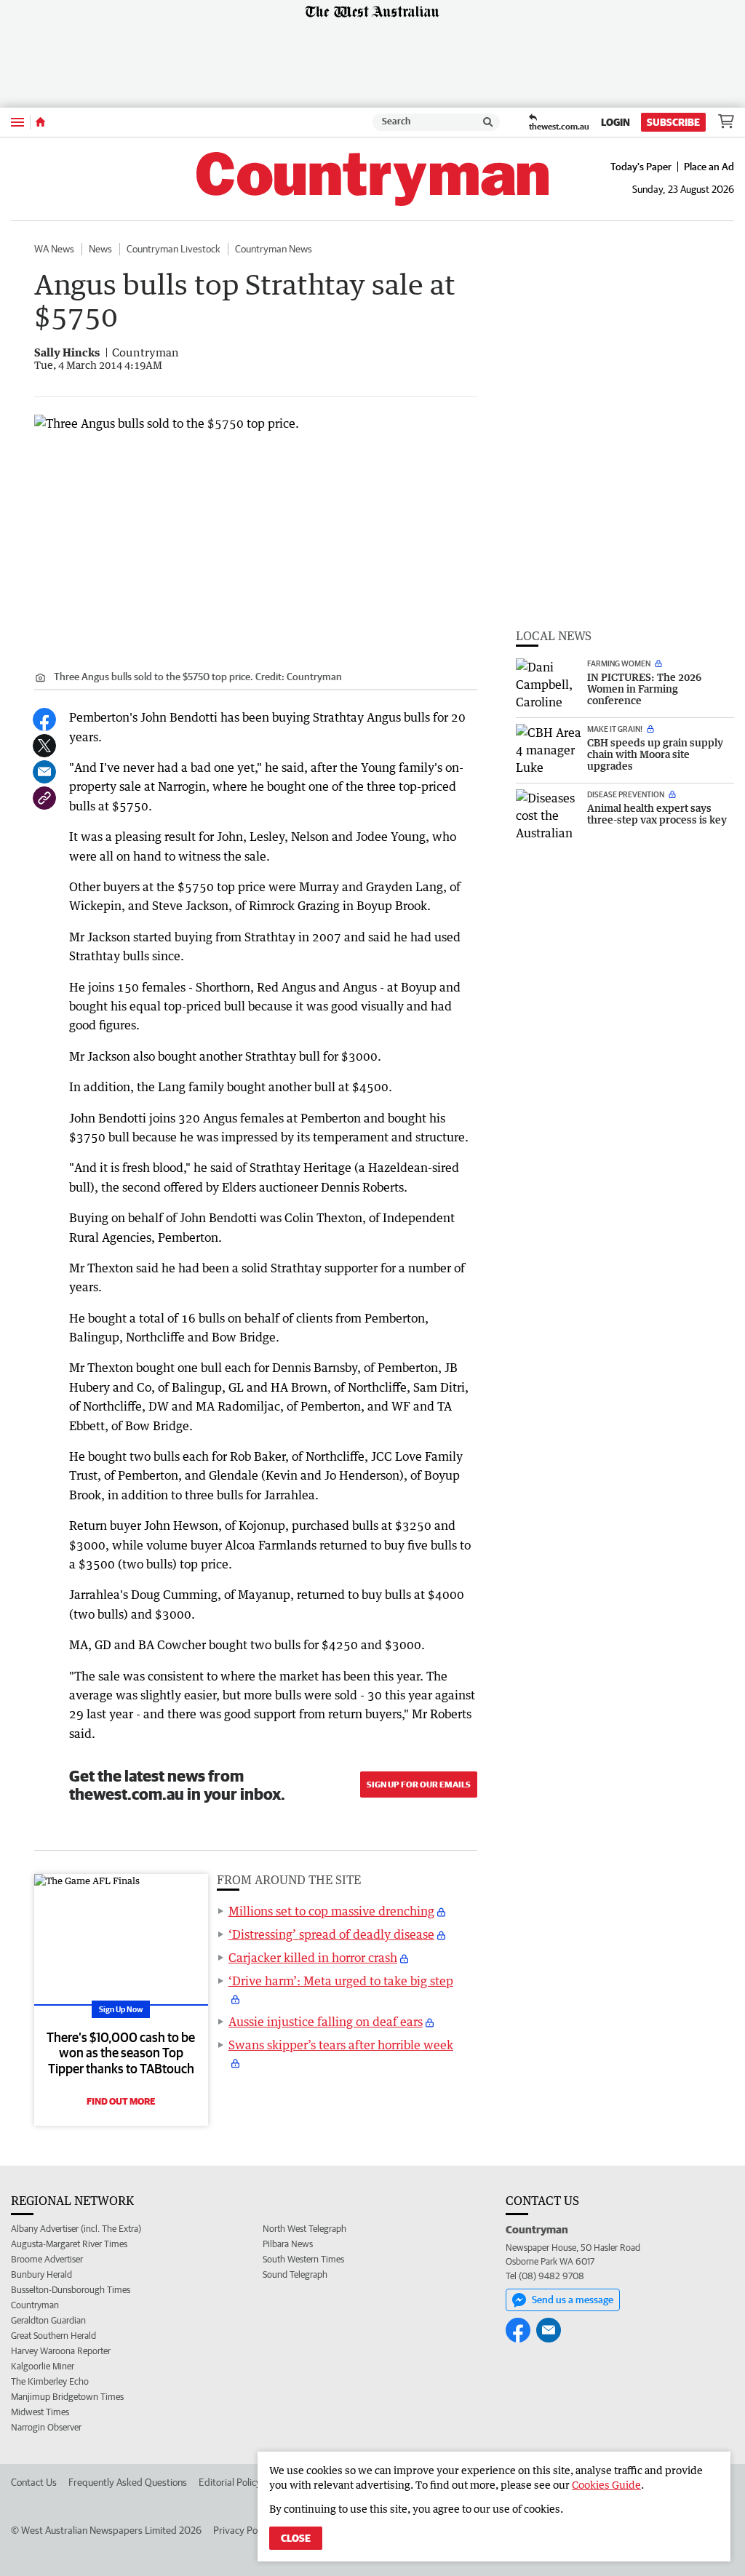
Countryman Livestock (174, 249)
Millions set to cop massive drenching (331, 1911)
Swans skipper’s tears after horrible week (341, 2045)
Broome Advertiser (47, 2259)
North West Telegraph (304, 2229)
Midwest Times (40, 2412)
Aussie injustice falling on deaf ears (326, 2022)
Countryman (35, 2305)
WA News (54, 249)
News (100, 249)
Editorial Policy (230, 2482)
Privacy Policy (242, 2530)
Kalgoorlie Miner (43, 2366)
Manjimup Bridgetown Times (67, 2397)
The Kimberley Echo (50, 2381)
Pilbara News (288, 2244)
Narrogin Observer (46, 2427)
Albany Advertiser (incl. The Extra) (76, 2229)
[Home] (40, 122)
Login (615, 122)
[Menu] (17, 122)
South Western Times (303, 2259)
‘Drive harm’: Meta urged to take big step (341, 1981)
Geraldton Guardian (48, 2320)
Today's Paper (641, 167)
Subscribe (673, 122)
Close (296, 2538)
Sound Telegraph (295, 2274)
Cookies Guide (606, 2485)
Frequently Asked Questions (128, 2482)
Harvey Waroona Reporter (61, 2351)
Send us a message (573, 2300)
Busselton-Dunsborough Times (71, 2290)
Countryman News (274, 249)
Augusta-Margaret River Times (69, 2244)
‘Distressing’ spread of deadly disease (331, 1934)
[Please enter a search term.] (488, 122)
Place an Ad (709, 167)
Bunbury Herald (41, 2274)
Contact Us (34, 2482)
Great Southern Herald (53, 2336)
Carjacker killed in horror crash (313, 1958)
